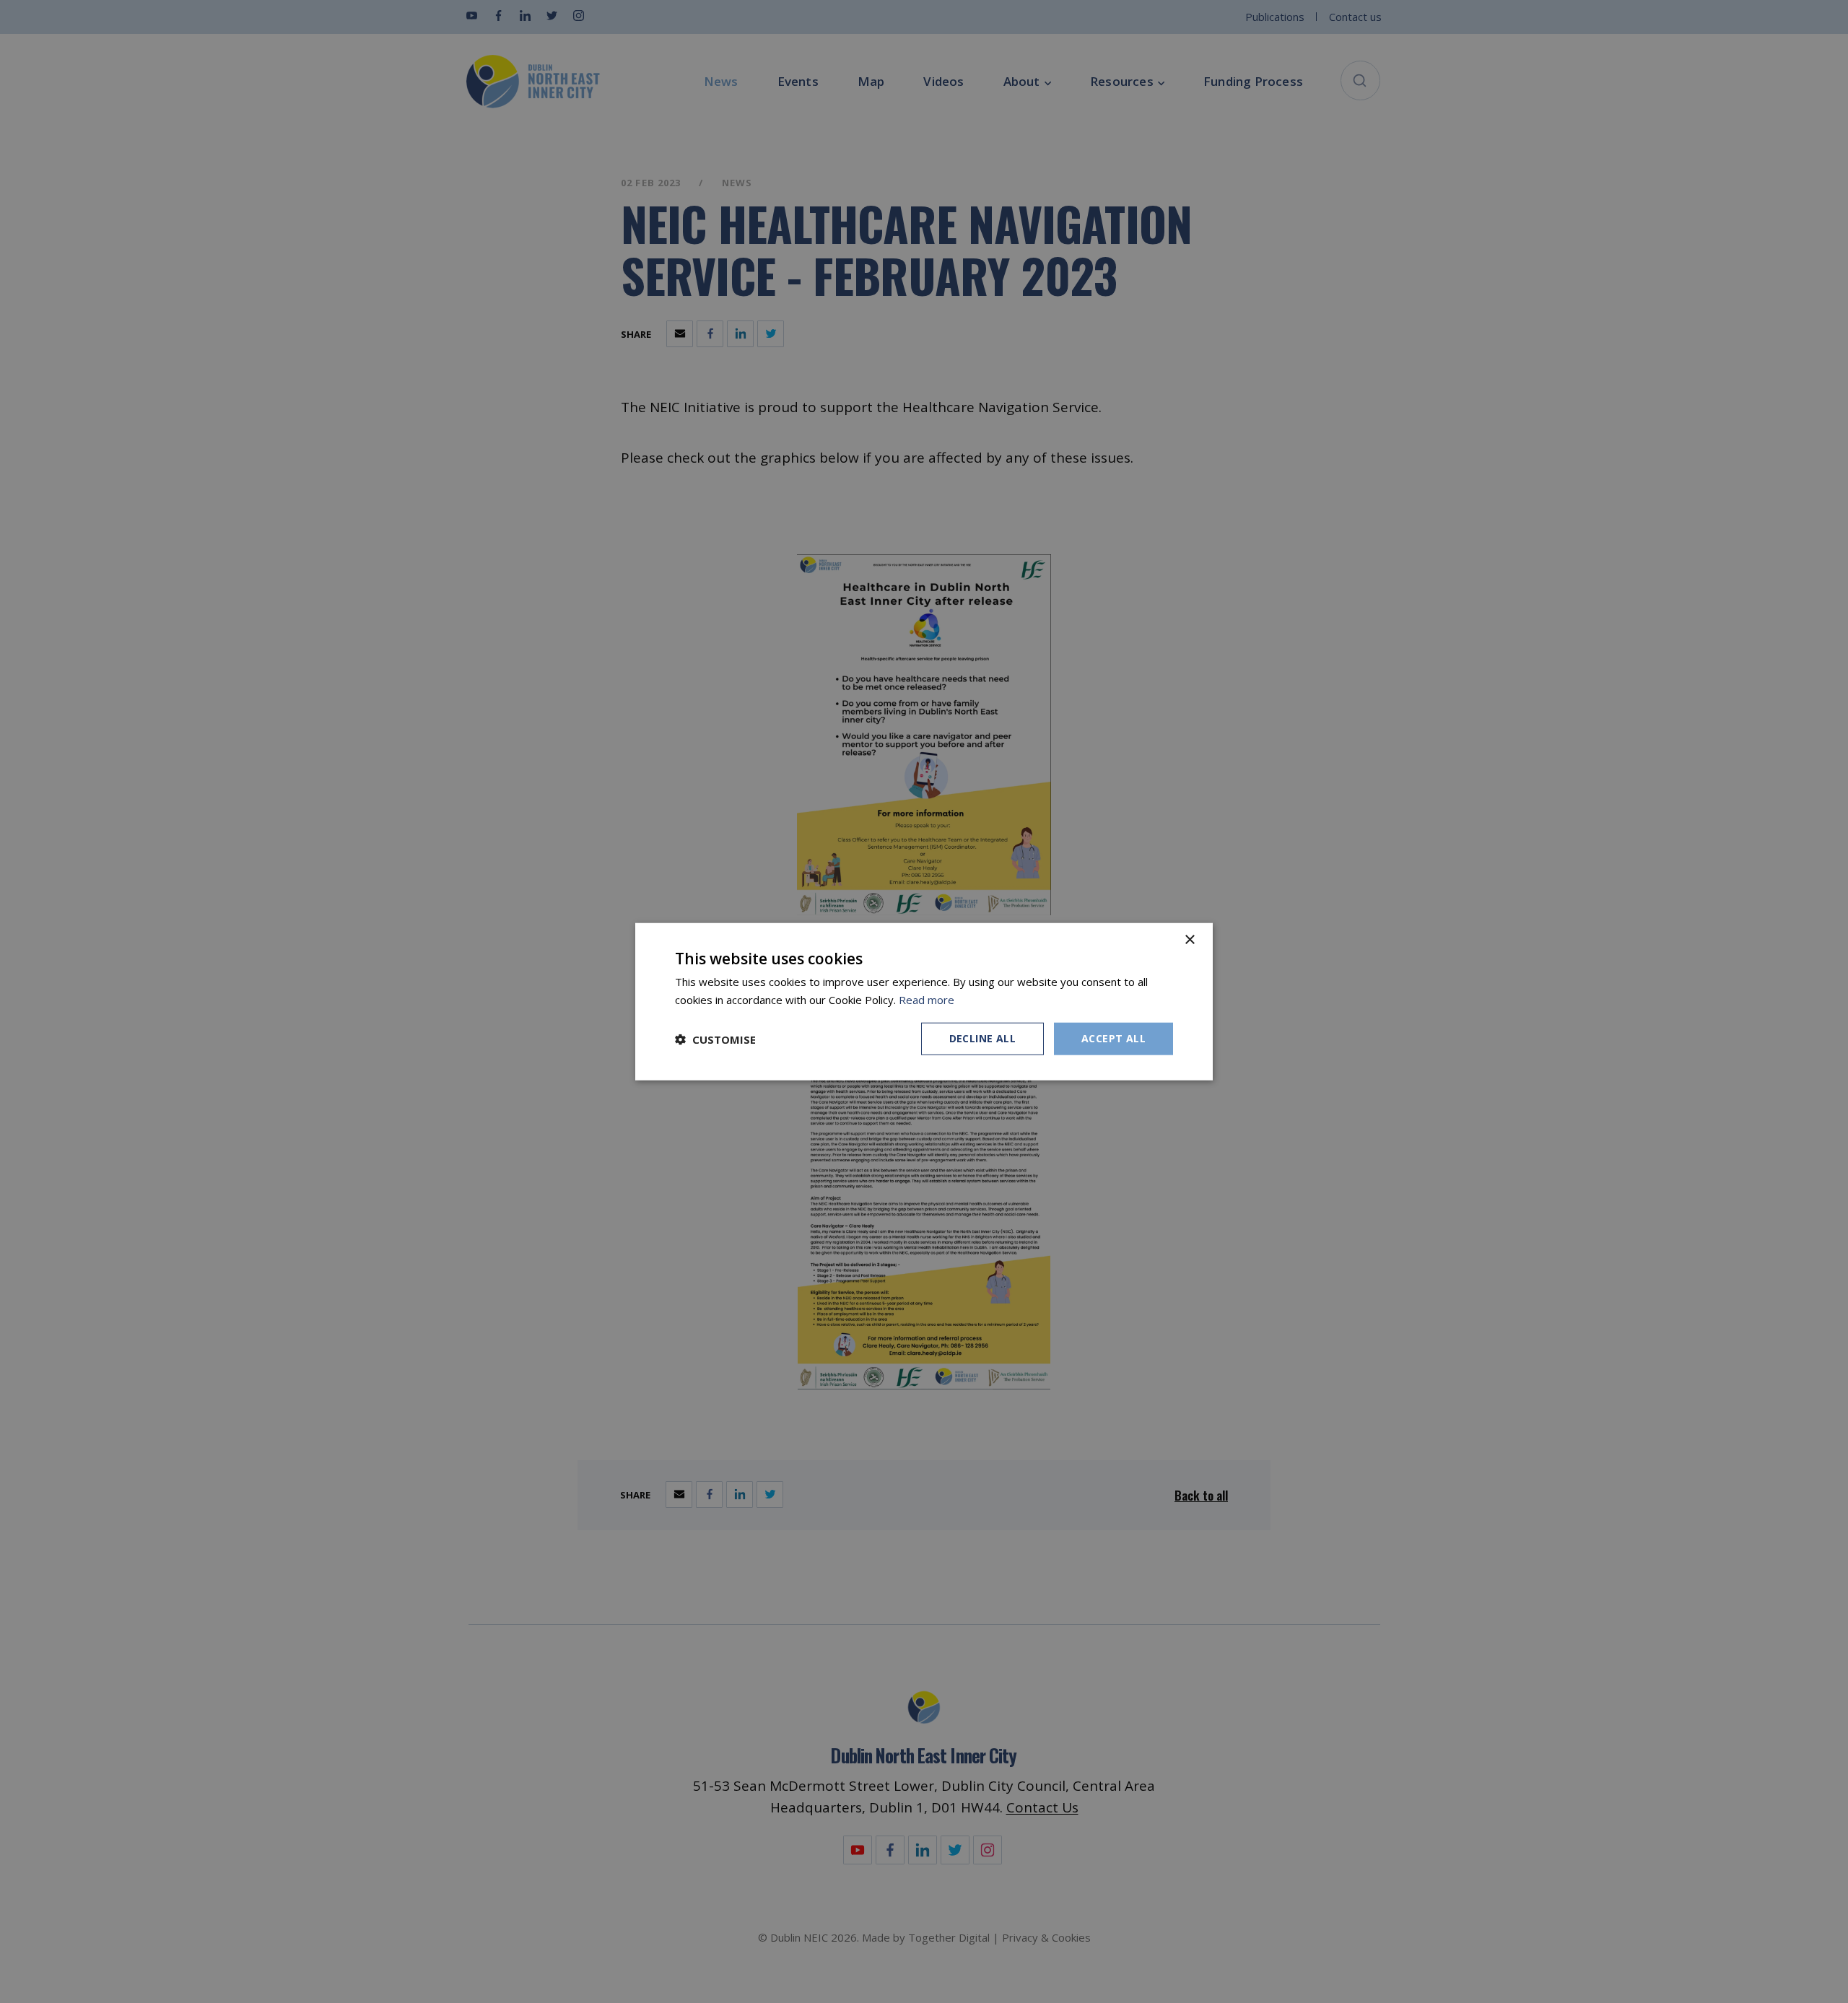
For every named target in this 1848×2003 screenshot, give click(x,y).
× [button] (1189, 939)
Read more (927, 999)
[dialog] (924, 1001)
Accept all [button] (1113, 1038)
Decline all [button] (982, 1038)
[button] (715, 1039)
